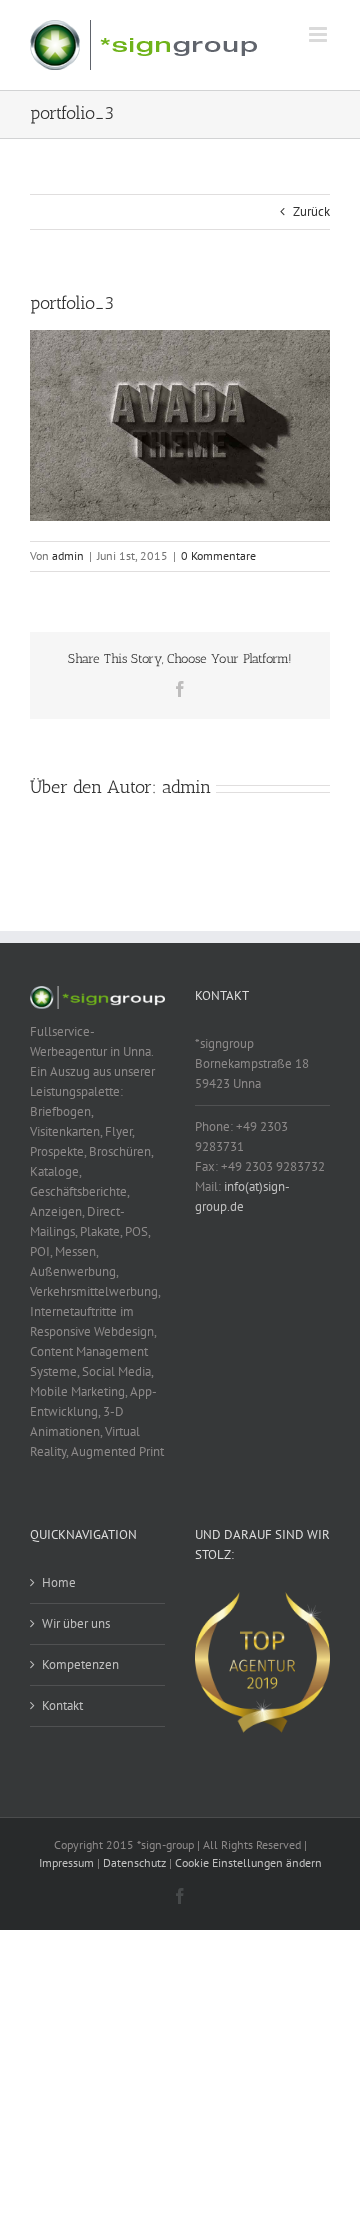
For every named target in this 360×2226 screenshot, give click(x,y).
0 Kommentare (218, 555)
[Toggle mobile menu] (319, 34)
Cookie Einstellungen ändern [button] (248, 1862)
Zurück (311, 211)
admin (68, 555)
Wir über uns (76, 1623)
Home (59, 1582)
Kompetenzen (80, 1664)
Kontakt (62, 1705)
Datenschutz (134, 1862)
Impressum (66, 1862)
